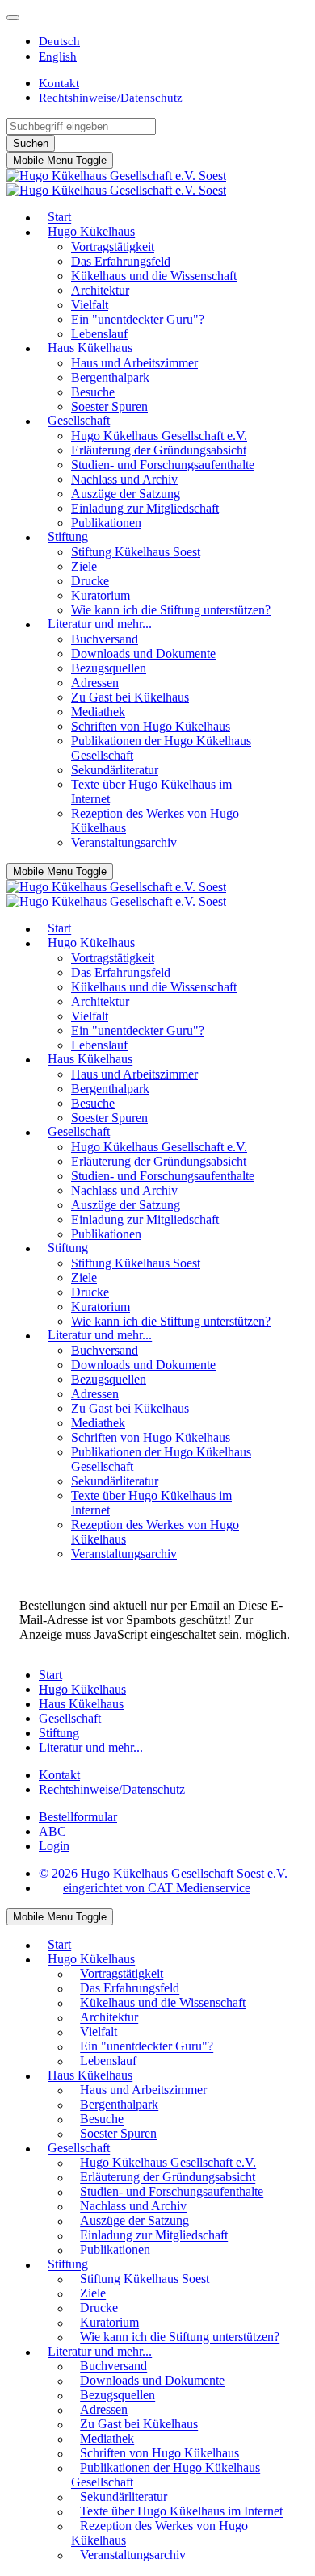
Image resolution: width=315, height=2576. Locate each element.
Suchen (31, 143)
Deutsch (59, 41)
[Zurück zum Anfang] (13, 18)
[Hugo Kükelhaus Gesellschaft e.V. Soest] (116, 183)
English (58, 56)
